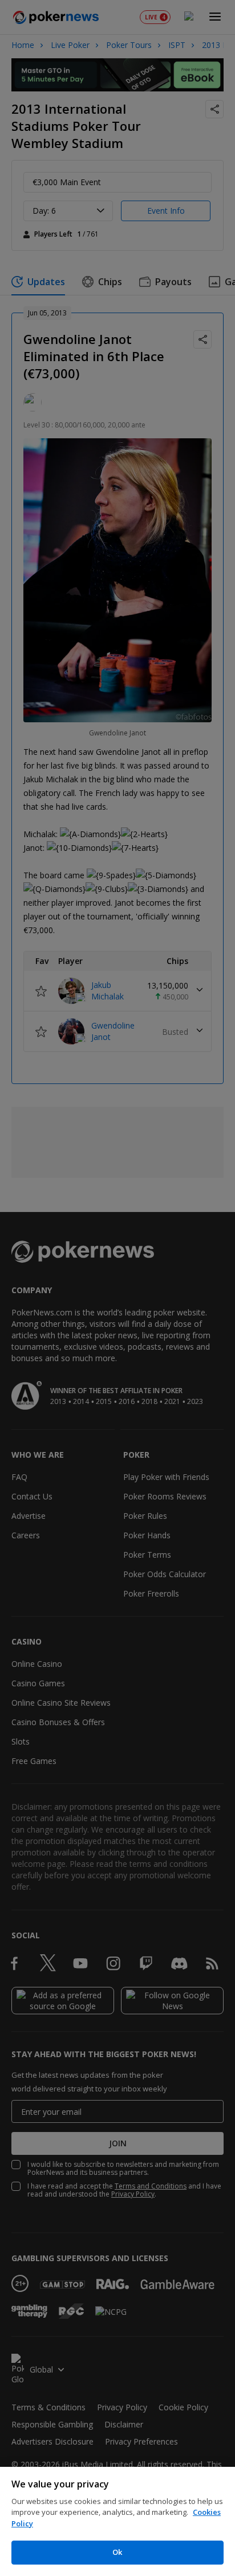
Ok (117, 2552)
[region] (117, 2521)
